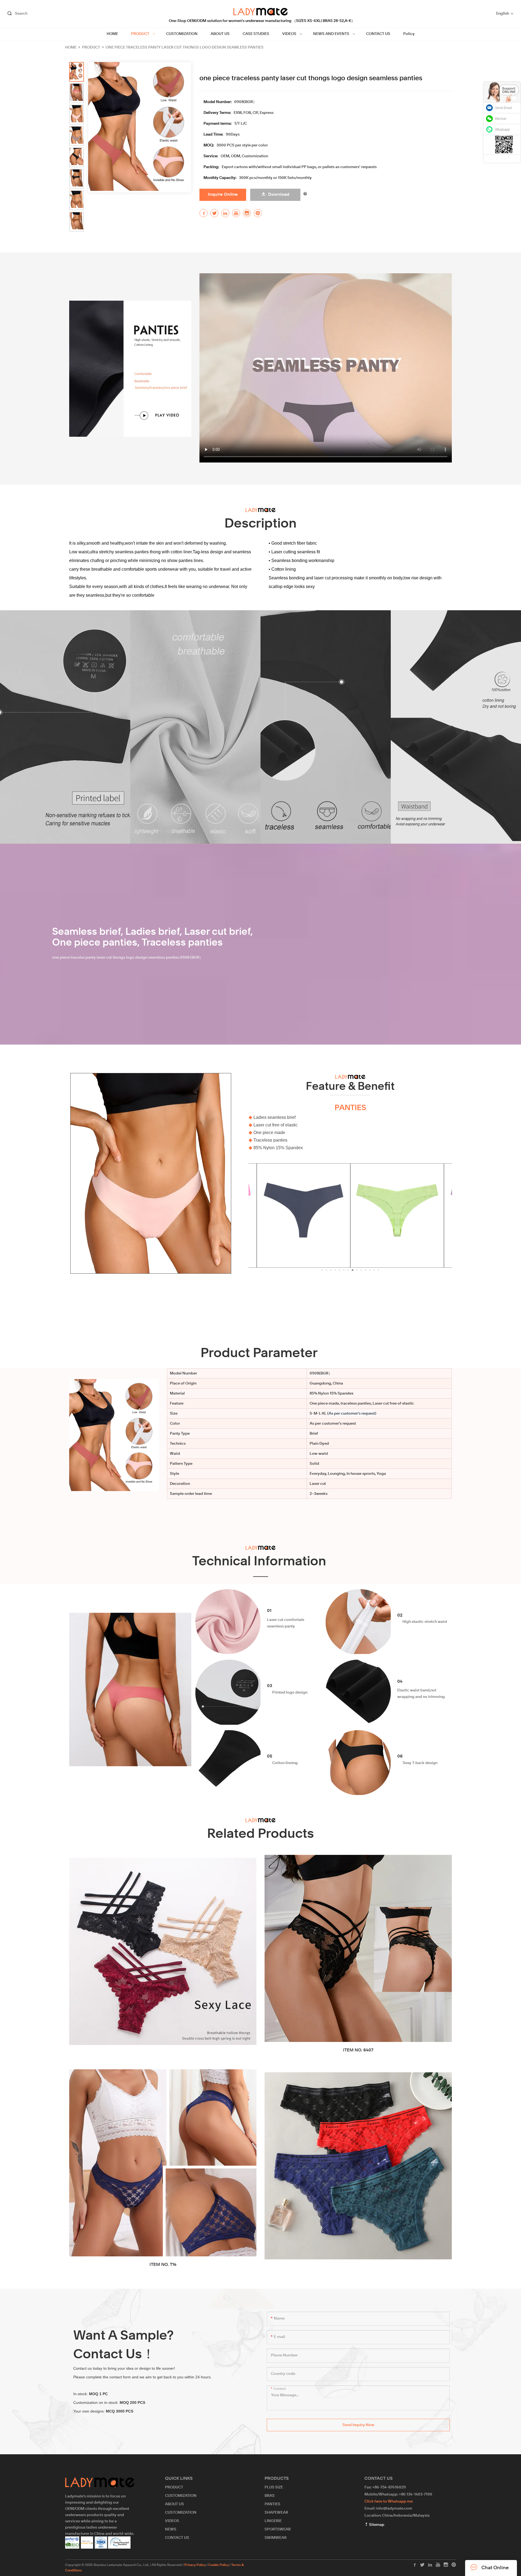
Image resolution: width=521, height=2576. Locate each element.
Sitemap (376, 2525)
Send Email (503, 108)
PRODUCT (140, 34)
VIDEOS (289, 34)
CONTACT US (378, 34)
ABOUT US (220, 34)
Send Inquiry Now (358, 2425)
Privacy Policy (195, 2565)
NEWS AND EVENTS (331, 34)
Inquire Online (223, 195)
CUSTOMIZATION (182, 34)
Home (71, 47)
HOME (112, 34)
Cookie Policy (218, 2565)
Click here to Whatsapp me (389, 2501)
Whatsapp (502, 130)
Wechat (501, 119)
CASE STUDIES (256, 34)
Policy (409, 34)
